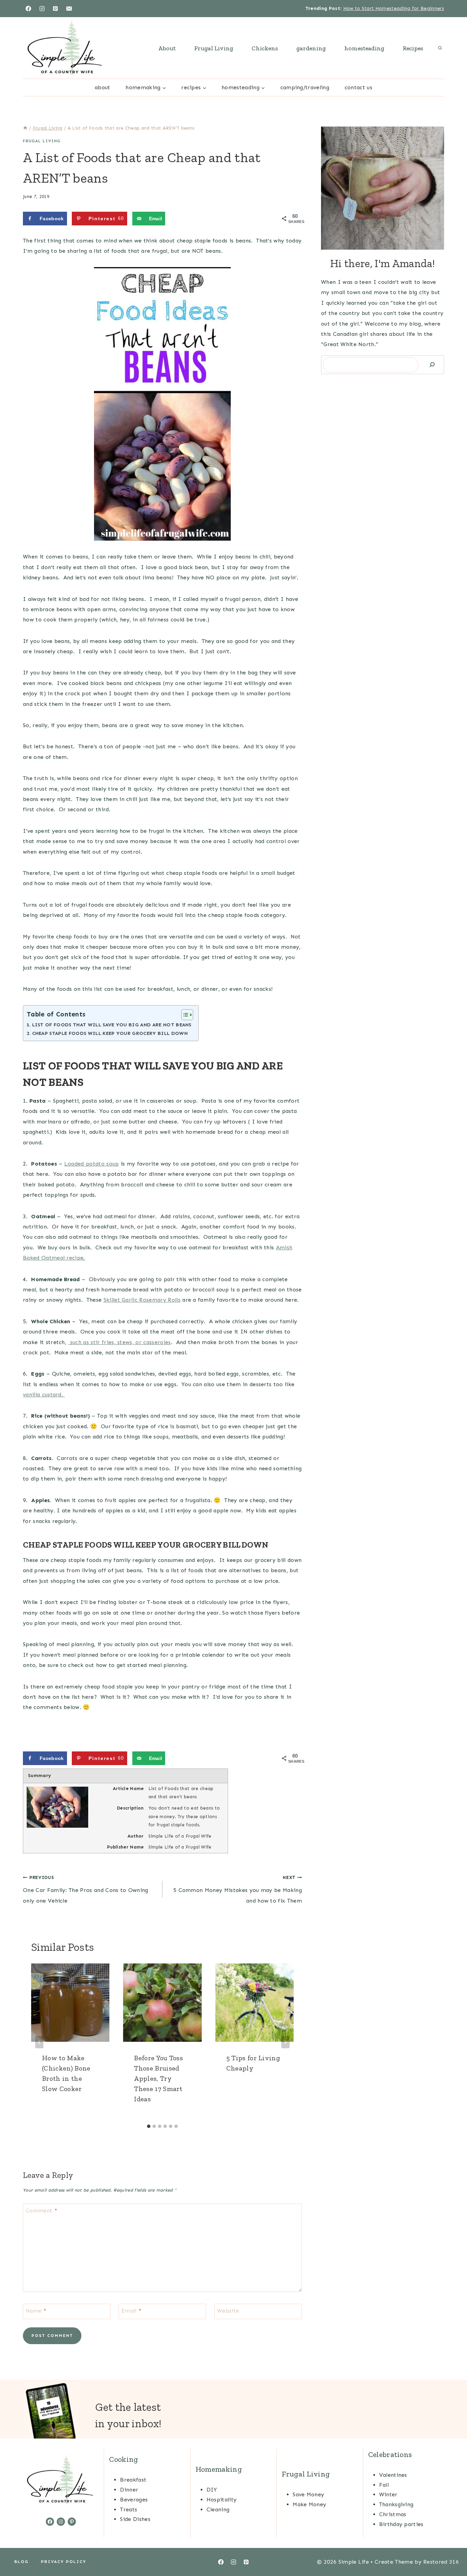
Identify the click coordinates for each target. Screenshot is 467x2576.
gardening (311, 48)
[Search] (432, 365)
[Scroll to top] (451, 2550)
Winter (388, 2494)
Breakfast (133, 2480)
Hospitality (222, 2500)
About (167, 48)
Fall (384, 2485)
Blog (22, 2562)
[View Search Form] (440, 48)
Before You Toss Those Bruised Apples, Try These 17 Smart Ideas (158, 2078)
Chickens (265, 48)
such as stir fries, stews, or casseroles (119, 1342)
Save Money (308, 2494)
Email (131, 2310)
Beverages (134, 2500)
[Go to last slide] (39, 2042)
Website (228, 2310)
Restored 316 (441, 2562)
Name (36, 2310)
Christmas (393, 2514)
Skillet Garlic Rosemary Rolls (142, 1300)
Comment (41, 2210)
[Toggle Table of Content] (184, 1015)
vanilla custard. (44, 1395)
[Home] (25, 128)
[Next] (285, 2042)
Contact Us (358, 87)
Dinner (129, 2490)
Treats (129, 2509)
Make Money (309, 2504)
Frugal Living (214, 48)
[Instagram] (42, 9)
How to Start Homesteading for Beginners (394, 8)
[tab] (149, 2126)
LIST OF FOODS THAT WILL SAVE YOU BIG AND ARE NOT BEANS (112, 1025)
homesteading (364, 48)
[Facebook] (28, 9)
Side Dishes (135, 2519)
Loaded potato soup (92, 1164)
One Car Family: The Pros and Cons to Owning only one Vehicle (86, 1889)
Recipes (413, 48)
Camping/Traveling (305, 87)
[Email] (69, 9)
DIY (212, 2490)
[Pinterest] (55, 9)
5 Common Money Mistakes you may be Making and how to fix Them (238, 1889)
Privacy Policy (64, 2562)
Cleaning (218, 2509)
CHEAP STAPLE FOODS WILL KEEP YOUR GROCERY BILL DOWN (110, 1033)
